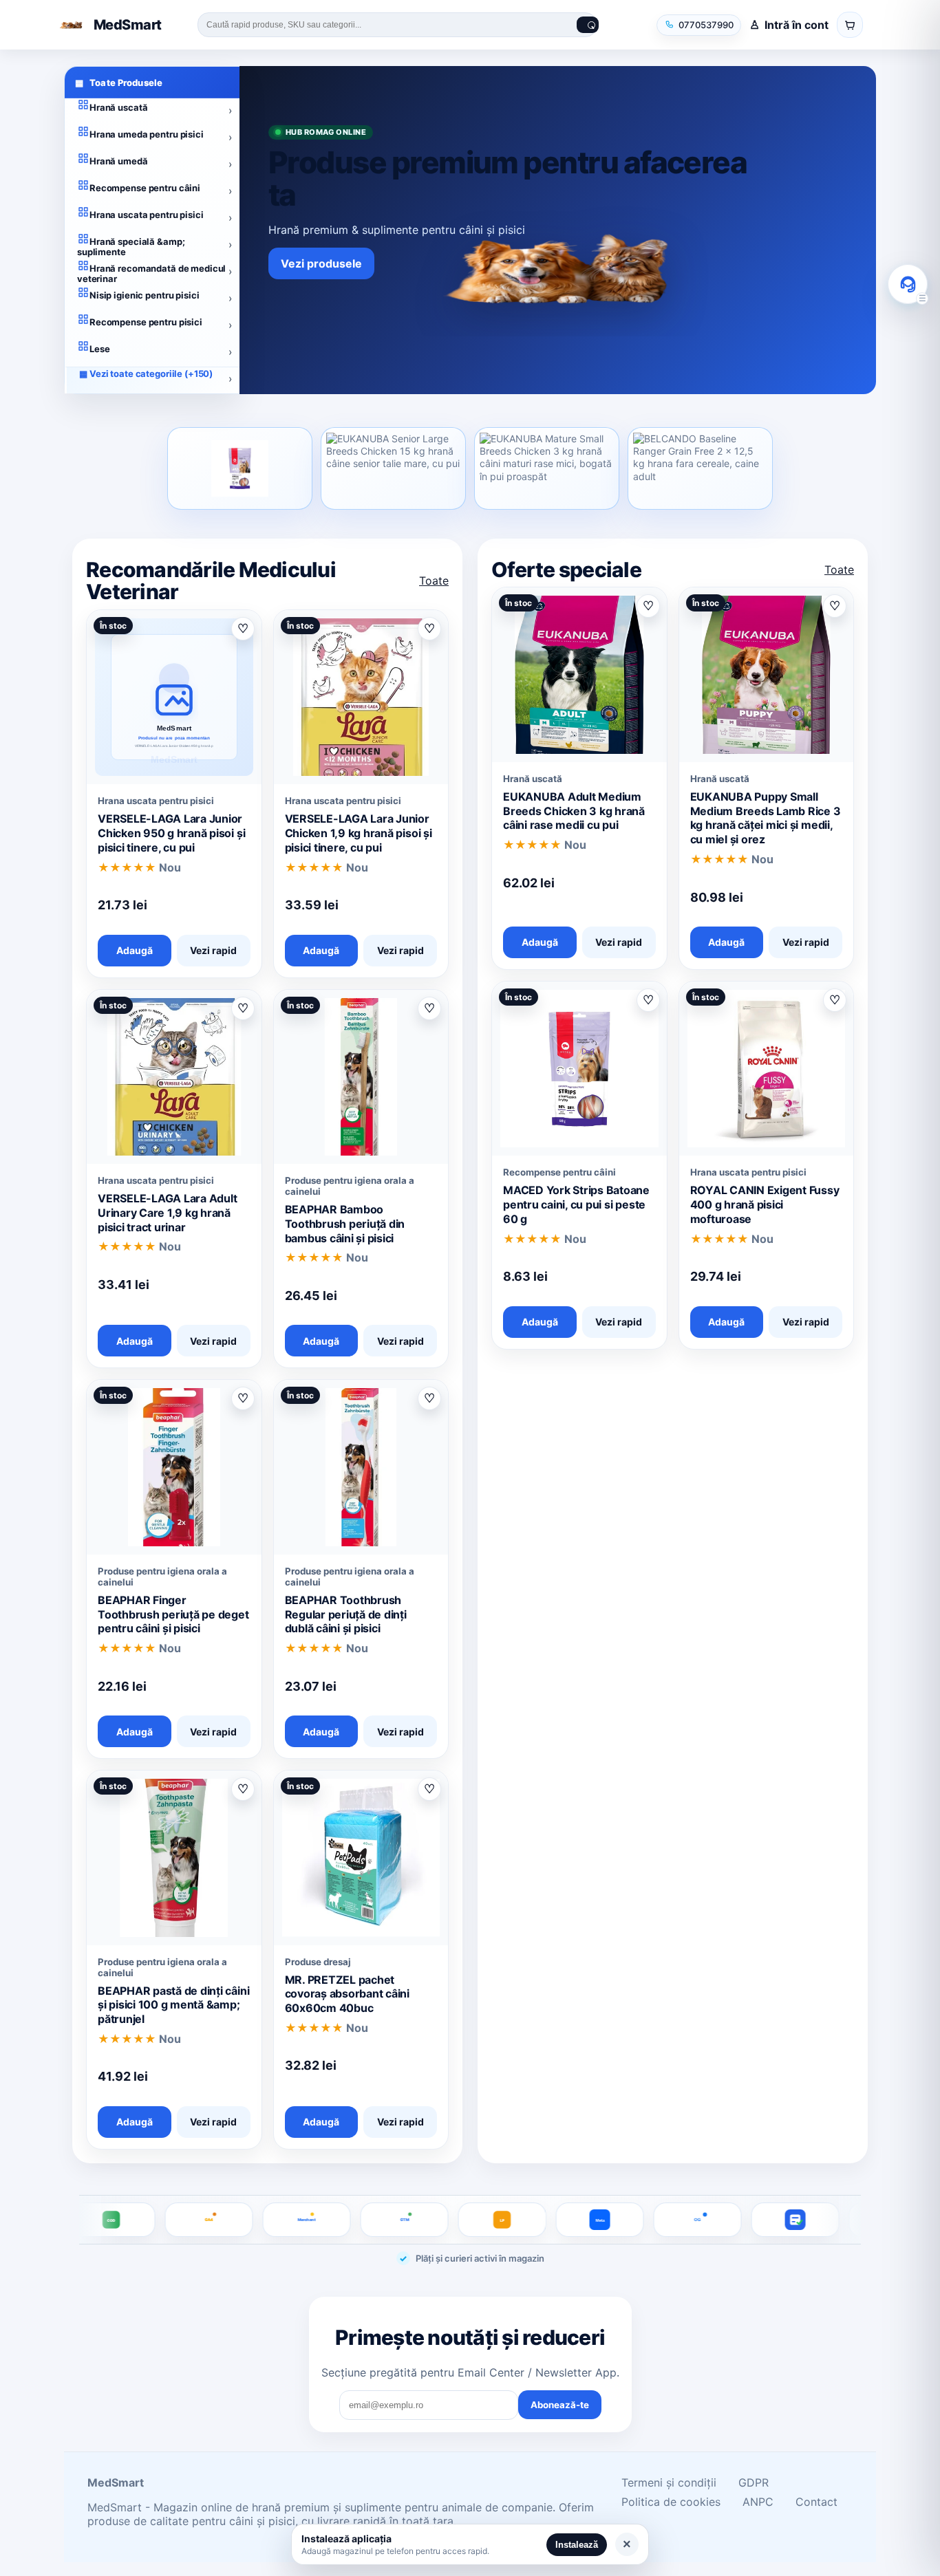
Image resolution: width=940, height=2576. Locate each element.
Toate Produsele (119, 83)
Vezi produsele (321, 263)
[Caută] (588, 25)
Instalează (577, 2545)
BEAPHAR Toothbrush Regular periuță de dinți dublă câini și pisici (346, 1614)
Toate (434, 581)
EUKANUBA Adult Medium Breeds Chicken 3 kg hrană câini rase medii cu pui (574, 811)
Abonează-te (560, 2405)
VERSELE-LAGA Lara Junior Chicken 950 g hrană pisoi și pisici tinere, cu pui (171, 833)
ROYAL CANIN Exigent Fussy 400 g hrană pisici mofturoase (765, 1204)
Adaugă (135, 950)
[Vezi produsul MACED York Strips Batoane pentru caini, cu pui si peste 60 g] (240, 468)
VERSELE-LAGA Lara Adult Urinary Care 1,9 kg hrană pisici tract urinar (167, 1213)
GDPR (754, 2482)
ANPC (758, 2502)
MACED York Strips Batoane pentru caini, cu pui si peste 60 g (576, 1204)
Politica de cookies (671, 2502)
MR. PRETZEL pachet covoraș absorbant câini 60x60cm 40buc (347, 1994)
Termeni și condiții (669, 2482)
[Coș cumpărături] (850, 25)
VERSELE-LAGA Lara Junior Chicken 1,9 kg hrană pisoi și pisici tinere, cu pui (359, 833)
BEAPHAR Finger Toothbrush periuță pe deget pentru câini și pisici (173, 1614)
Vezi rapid (213, 950)
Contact (816, 2502)
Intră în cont (797, 25)
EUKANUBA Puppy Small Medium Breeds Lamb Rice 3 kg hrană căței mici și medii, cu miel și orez (766, 818)
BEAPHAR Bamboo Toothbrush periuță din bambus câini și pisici (345, 1224)
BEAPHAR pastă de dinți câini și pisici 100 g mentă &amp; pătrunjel (173, 2005)
